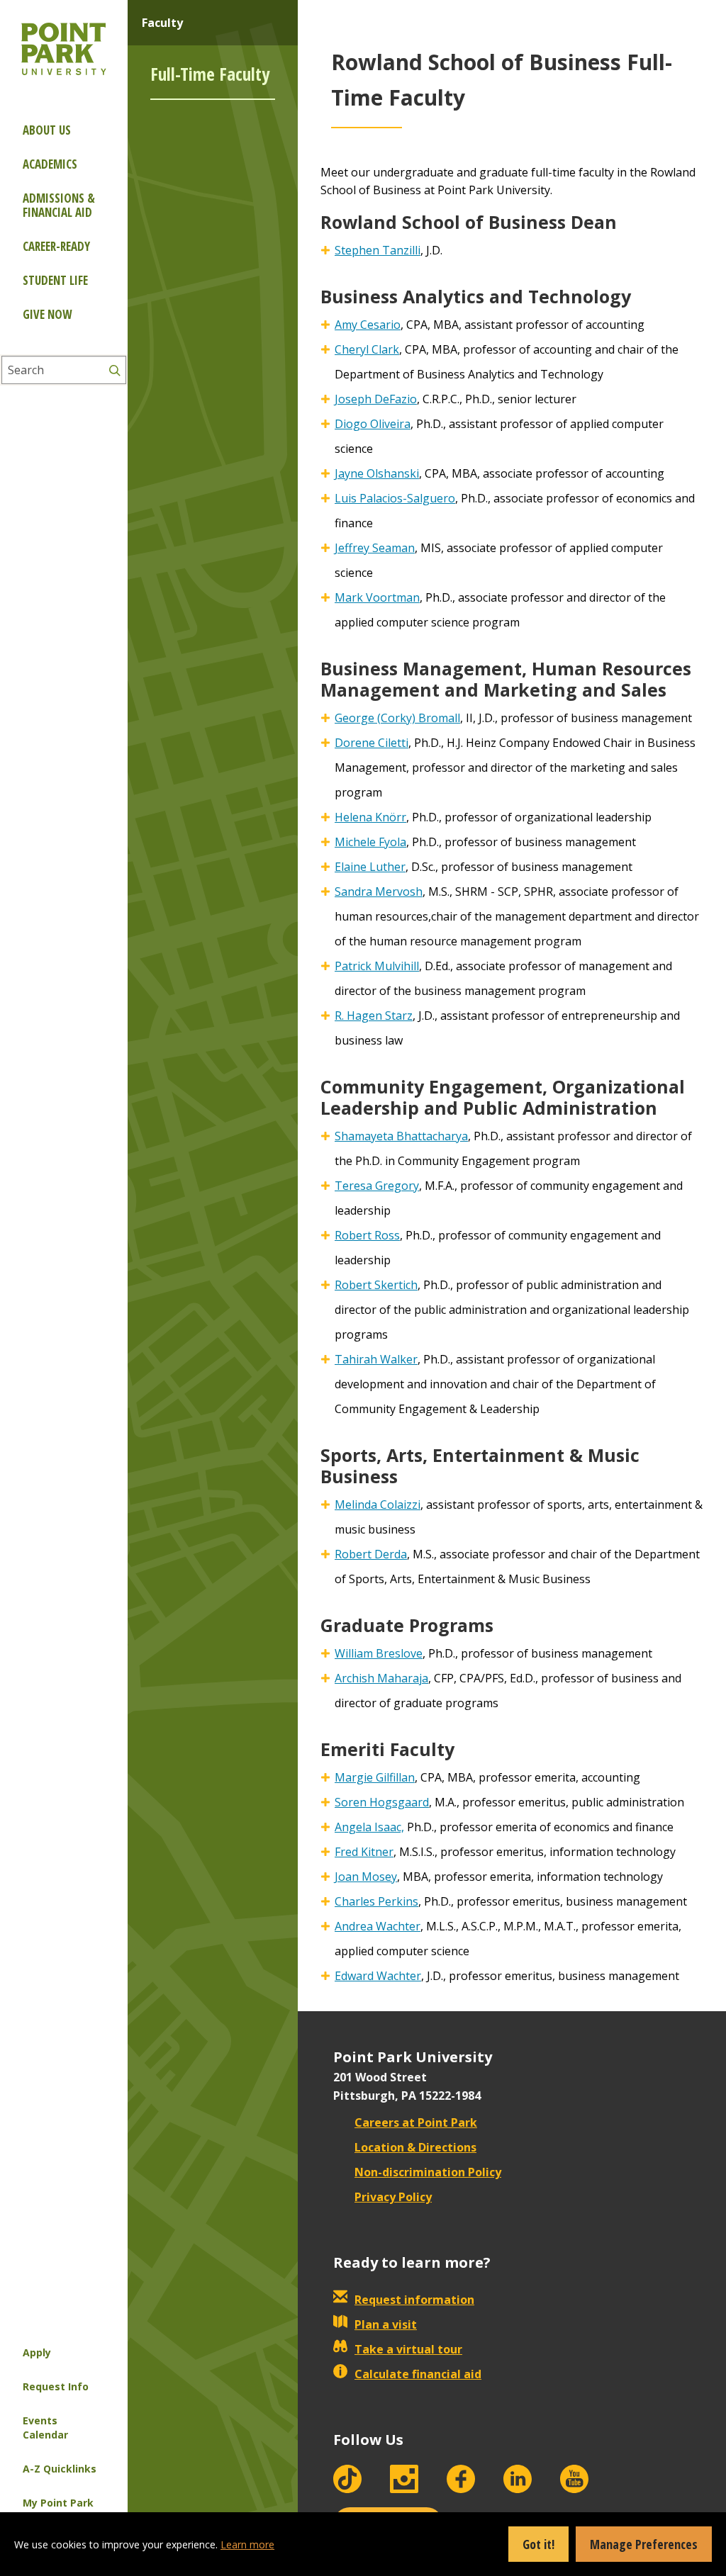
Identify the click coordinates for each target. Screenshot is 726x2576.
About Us (47, 130)
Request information (414, 2300)
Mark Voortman (377, 597)
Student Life (55, 280)
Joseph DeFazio (376, 399)
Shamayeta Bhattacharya (401, 1136)
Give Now (47, 314)
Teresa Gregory (377, 1186)
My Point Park (58, 2503)
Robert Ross (367, 1235)
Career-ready (56, 246)
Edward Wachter (378, 1976)
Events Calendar (45, 2428)
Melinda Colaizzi (378, 1504)
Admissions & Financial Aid (59, 205)
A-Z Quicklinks (60, 2469)
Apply (37, 2352)
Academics (50, 164)
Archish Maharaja (381, 1678)
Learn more (247, 2544)
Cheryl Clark (367, 349)
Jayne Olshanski (377, 473)
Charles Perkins (376, 1901)
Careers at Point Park (416, 2122)
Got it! (538, 2544)
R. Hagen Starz (374, 1016)
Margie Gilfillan (375, 1777)
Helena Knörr (370, 817)
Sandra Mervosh (379, 892)
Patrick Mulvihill (377, 966)
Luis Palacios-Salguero (395, 498)
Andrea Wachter (378, 1926)
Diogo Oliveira (373, 424)
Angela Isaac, (369, 1827)
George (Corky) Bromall (397, 718)
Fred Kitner (364, 1852)
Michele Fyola (370, 842)
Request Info (56, 2386)
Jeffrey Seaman (375, 548)
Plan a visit (386, 2324)
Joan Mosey (366, 1877)
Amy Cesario (368, 325)
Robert (371, 1554)
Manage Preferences (644, 2544)
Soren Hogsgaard (382, 1802)
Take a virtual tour (408, 2349)
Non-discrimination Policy (428, 2172)
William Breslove (379, 1653)
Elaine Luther (370, 867)
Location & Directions (415, 2147)
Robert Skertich (376, 1285)
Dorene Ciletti (372, 743)
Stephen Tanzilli (378, 250)
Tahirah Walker (376, 1359)
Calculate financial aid (418, 2374)
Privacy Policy (393, 2197)
